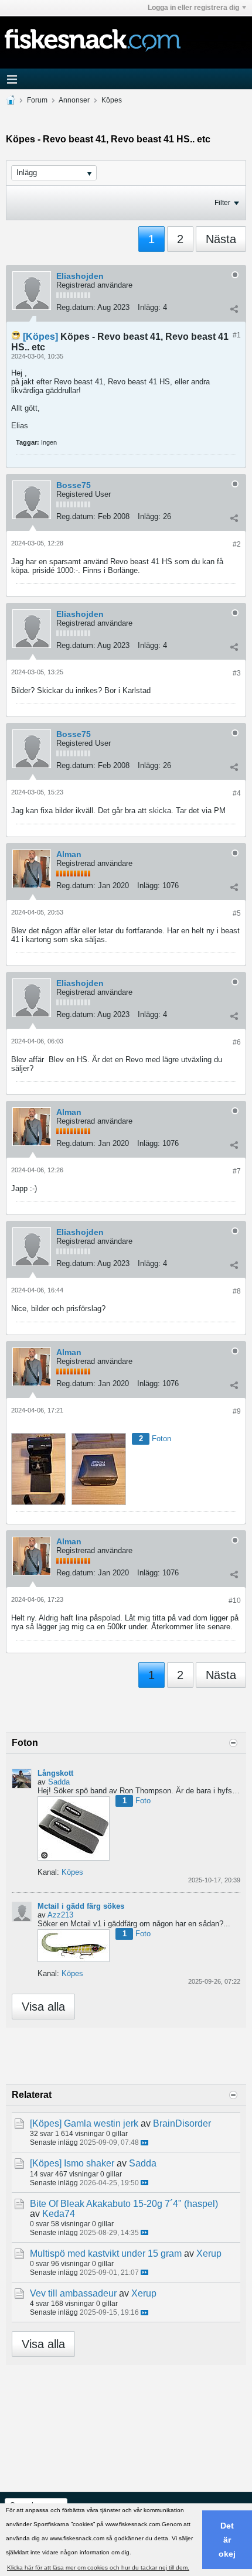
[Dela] (234, 309)
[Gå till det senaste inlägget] (144, 2143)
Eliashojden (80, 276)
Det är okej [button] (227, 2540)
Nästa (221, 239)
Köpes (112, 100)
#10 (235, 1601)
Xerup (209, 2253)
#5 (237, 913)
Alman (69, 854)
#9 (237, 1411)
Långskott (55, 1773)
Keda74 (59, 2214)
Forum (37, 100)
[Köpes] (40, 337)
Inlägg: (149, 307)
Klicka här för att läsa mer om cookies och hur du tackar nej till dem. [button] (98, 2568)
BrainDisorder (182, 2123)
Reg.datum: (76, 307)
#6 (237, 1042)
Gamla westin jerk (101, 2123)
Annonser (74, 100)
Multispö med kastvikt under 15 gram (106, 2253)
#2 (237, 544)
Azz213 (60, 1915)
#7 (237, 1171)
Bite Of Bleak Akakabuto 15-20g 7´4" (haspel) (124, 2204)
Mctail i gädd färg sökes (81, 1906)
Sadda (59, 1782)
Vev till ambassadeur (73, 2293)
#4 (237, 793)
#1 (237, 335)
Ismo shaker (89, 2163)
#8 (237, 1291)
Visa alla (43, 2007)
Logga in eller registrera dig (193, 8)
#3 (237, 673)
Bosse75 (74, 485)
